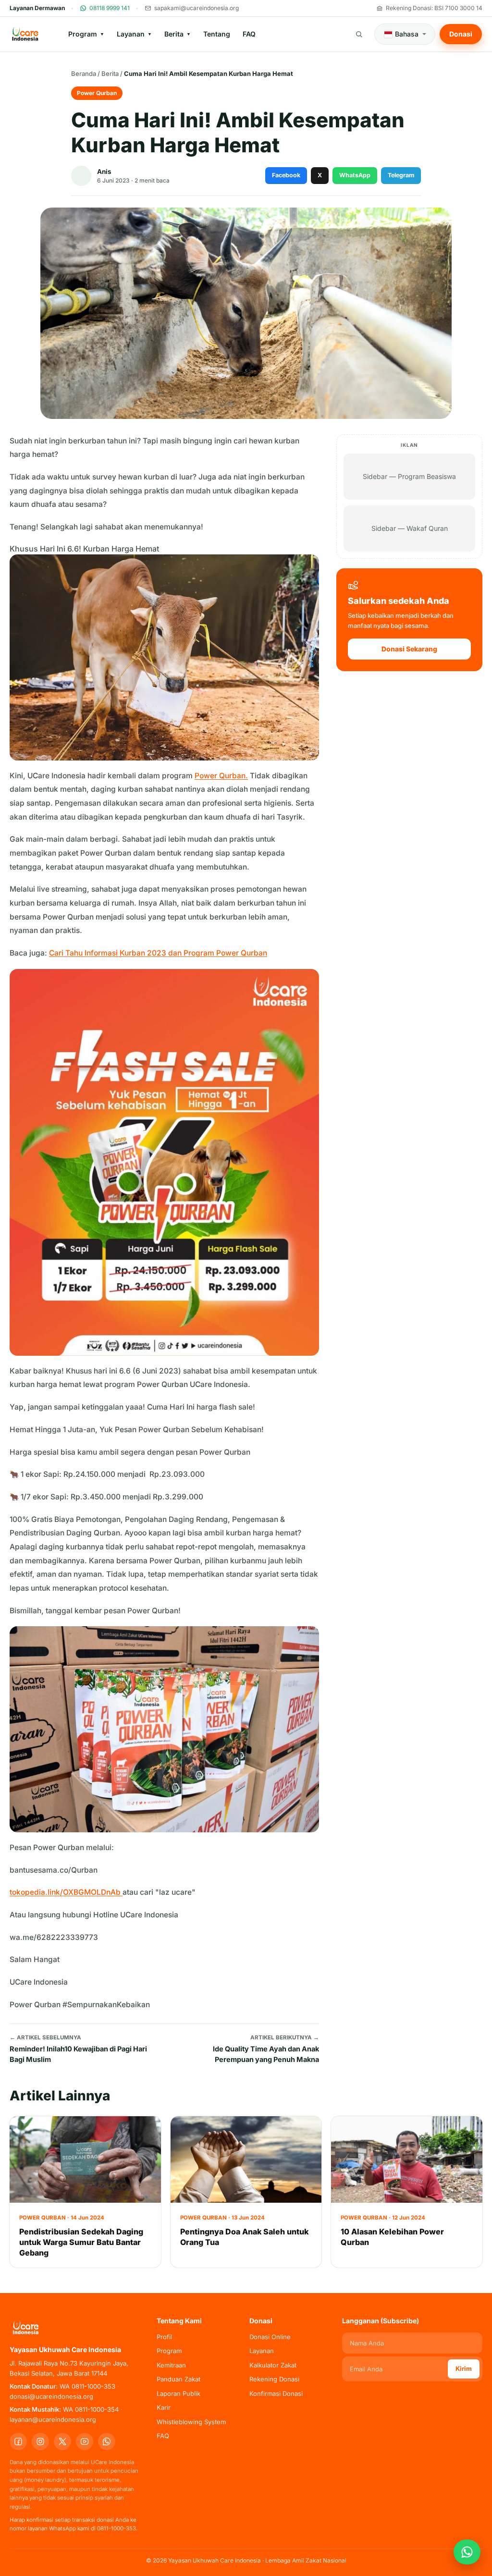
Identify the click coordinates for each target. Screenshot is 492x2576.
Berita (178, 34)
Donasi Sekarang (409, 649)
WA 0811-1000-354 (91, 2409)
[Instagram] (40, 2441)
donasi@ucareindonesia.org (51, 2396)
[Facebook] (18, 2441)
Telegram (401, 175)
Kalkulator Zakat (273, 2365)
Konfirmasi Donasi (276, 2393)
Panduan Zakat (178, 2379)
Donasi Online (270, 2337)
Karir (164, 2407)
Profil (164, 2337)
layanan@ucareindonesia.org (53, 2419)
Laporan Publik (178, 2393)
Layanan (134, 34)
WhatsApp (355, 175)
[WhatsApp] (107, 2441)
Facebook (286, 175)
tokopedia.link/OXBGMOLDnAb (66, 1892)
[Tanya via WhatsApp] (467, 2552)
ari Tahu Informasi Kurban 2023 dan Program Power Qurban (161, 953)
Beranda (84, 74)
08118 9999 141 (110, 8)
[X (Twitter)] (62, 2441)
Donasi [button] (461, 34)
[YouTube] (85, 2441)
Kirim (464, 2368)
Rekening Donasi (274, 2379)
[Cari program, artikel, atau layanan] (359, 34)
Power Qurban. (221, 776)
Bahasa (407, 34)
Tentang (217, 34)
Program (86, 34)
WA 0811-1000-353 (87, 2386)
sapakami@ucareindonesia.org (197, 8)
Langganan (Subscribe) (381, 2321)
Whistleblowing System (191, 2422)
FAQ (249, 34)
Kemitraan (171, 2365)
